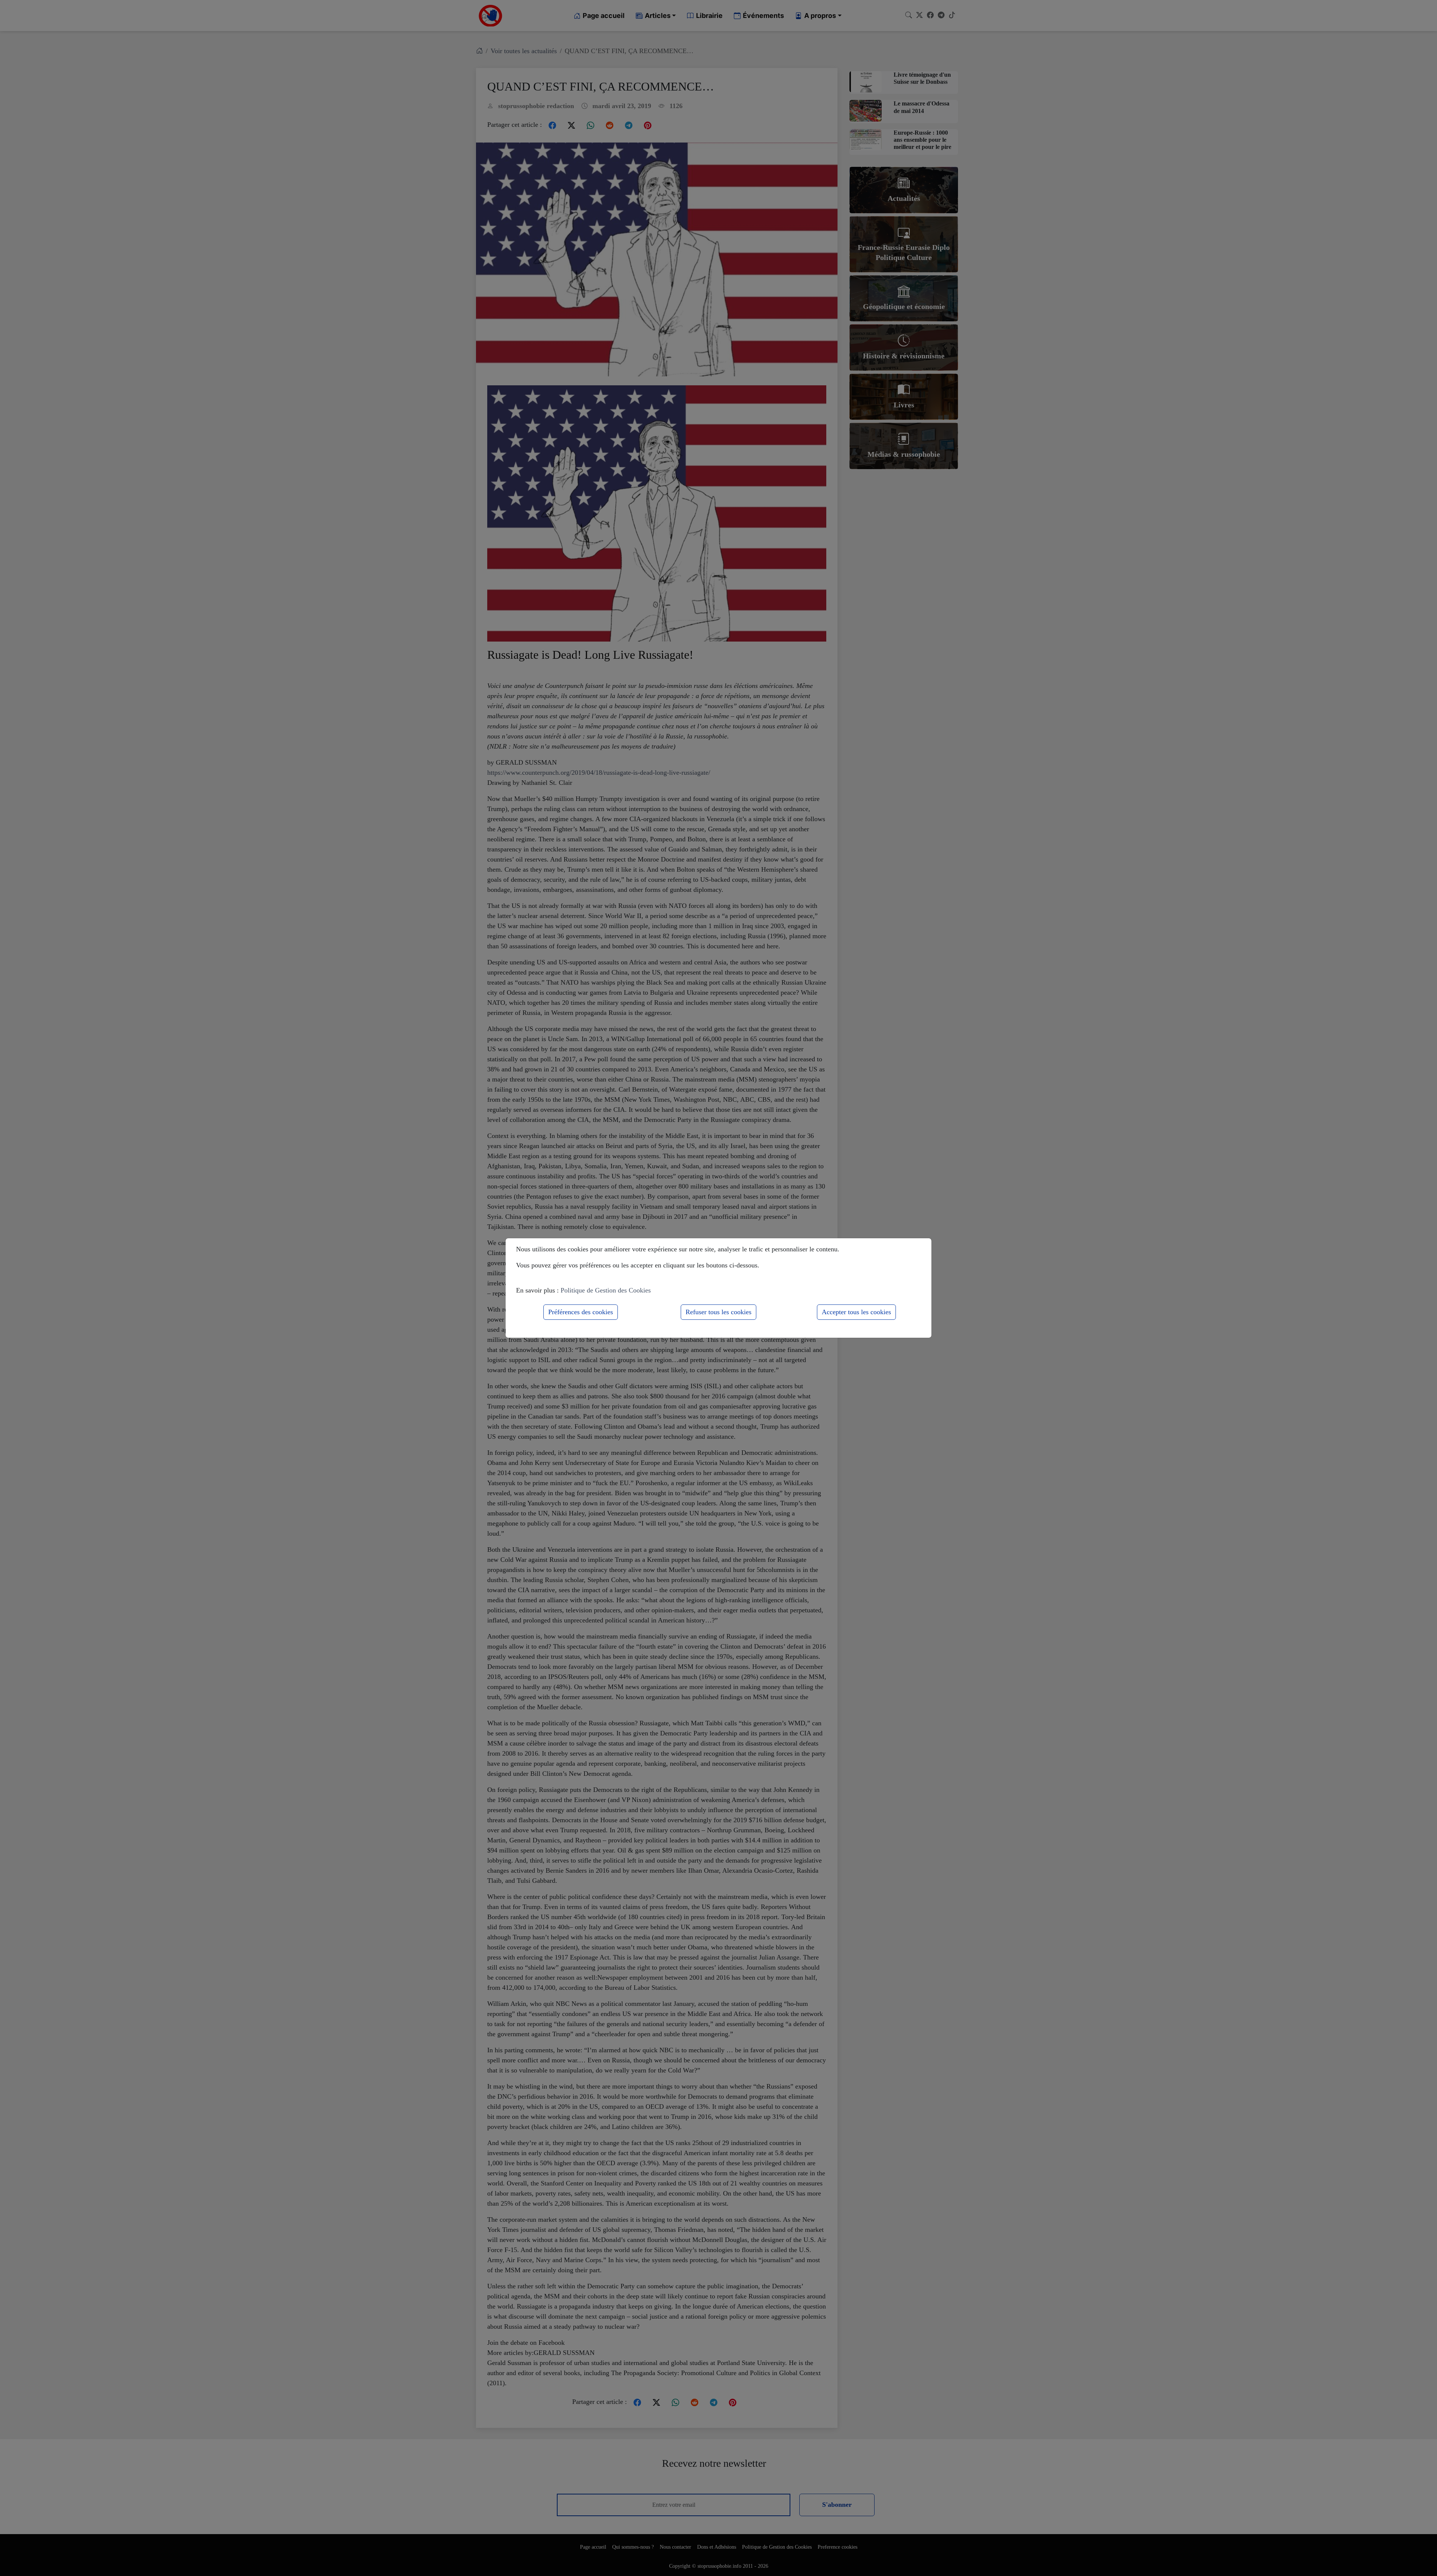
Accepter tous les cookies (856, 1312)
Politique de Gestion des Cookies (606, 1290)
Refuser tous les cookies (718, 1312)
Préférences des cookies (581, 1312)
